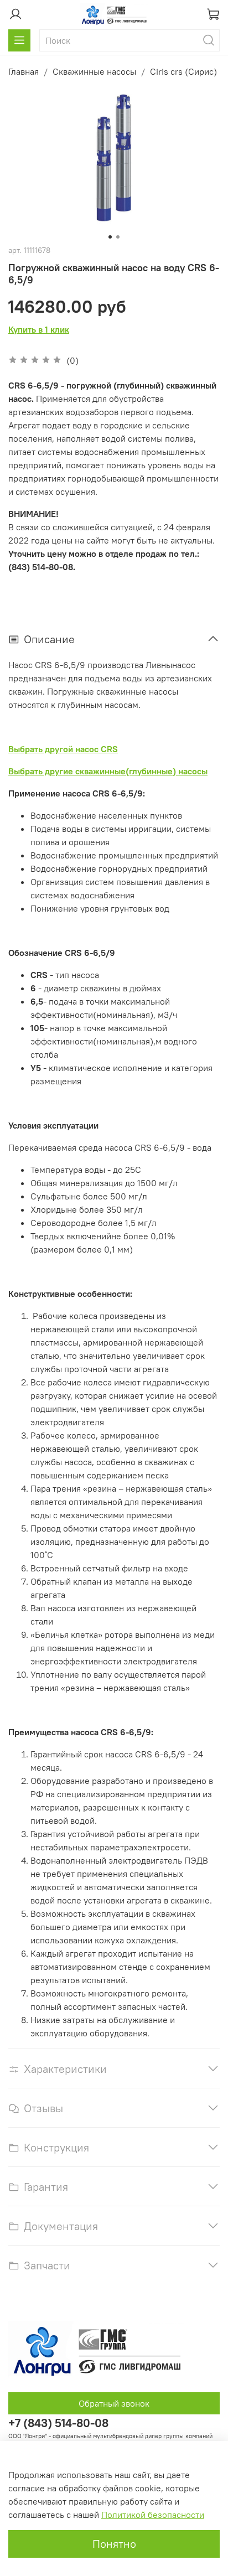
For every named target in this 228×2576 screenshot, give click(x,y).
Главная (24, 71)
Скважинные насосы (94, 71)
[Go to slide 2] (118, 237)
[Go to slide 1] (110, 237)
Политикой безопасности (153, 2515)
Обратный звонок (114, 2403)
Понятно (114, 2544)
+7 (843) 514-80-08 (58, 2423)
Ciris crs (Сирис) (183, 71)
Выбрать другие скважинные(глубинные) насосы (108, 771)
